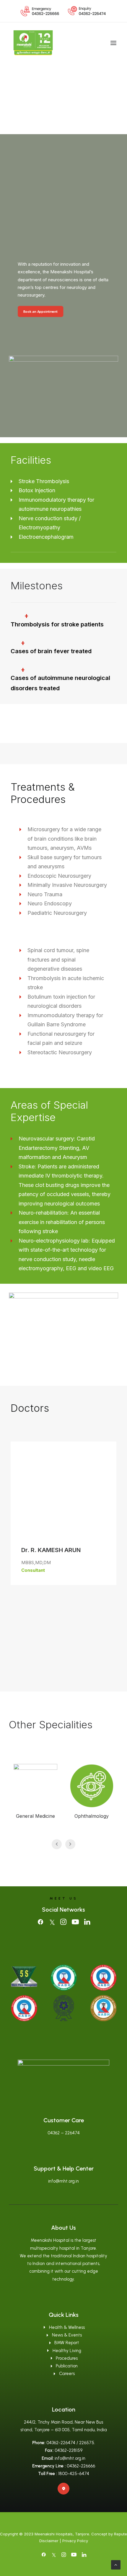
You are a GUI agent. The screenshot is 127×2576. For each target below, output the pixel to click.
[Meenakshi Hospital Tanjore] (33, 43)
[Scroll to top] (116, 2564)
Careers (67, 2374)
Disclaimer (49, 2541)
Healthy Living (67, 2351)
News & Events (67, 2335)
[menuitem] (40, 11)
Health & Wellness (67, 2327)
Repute (121, 2534)
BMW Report (67, 2343)
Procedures (67, 2358)
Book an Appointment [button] (40, 312)
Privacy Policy (75, 2541)
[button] (113, 43)
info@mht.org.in (63, 2181)
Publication (67, 2366)
